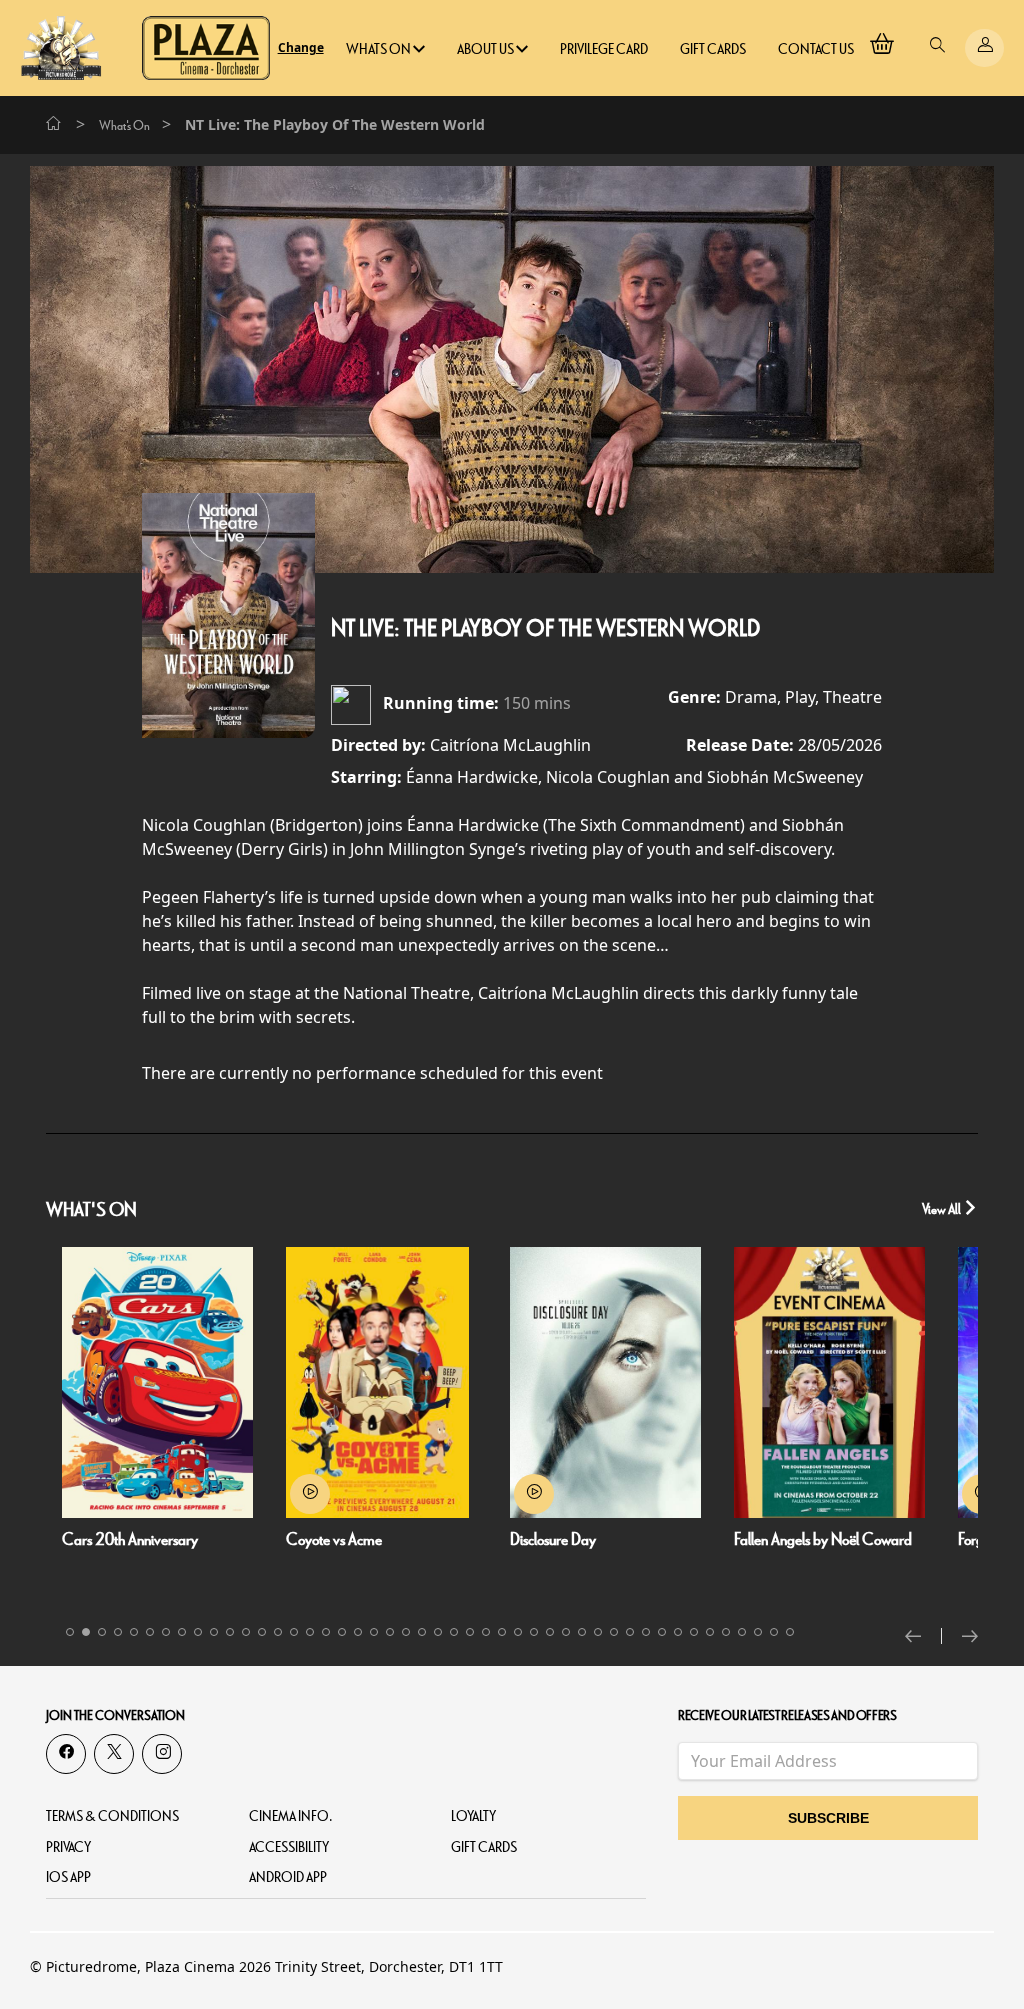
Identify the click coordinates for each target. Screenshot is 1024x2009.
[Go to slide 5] (134, 1632)
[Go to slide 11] (230, 1632)
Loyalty (473, 1816)
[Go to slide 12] (246, 1632)
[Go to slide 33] (582, 1632)
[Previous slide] (923, 1636)
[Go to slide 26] (470, 1632)
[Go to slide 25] (454, 1632)
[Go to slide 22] (406, 1632)
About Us (486, 49)
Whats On (379, 49)
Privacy (68, 1847)
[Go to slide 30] (534, 1632)
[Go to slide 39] (678, 1632)
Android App (288, 1877)
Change (301, 48)
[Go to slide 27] (486, 1632)
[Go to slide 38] (662, 1632)
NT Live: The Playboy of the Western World (545, 629)
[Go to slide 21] (390, 1632)
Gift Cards (713, 49)
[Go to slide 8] (182, 1632)
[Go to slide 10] (214, 1632)
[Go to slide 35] (614, 1632)
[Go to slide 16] (310, 1632)
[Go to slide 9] (198, 1632)
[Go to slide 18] (342, 1632)
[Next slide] (970, 1636)
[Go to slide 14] (278, 1632)
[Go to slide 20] (374, 1632)
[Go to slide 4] (118, 1632)
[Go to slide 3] (102, 1632)
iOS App (68, 1877)
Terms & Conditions (112, 1816)
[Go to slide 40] (694, 1632)
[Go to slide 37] (646, 1632)
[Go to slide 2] (86, 1632)
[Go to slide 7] (166, 1632)
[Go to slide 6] (150, 1632)
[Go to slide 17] (326, 1632)
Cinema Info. (291, 1816)
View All (942, 1209)
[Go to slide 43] (742, 1632)
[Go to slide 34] (598, 1632)
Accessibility (289, 1847)
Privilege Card (604, 49)
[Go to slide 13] (262, 1632)
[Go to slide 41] (710, 1632)
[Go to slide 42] (726, 1632)
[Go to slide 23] (422, 1632)
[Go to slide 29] (518, 1632)
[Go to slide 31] (550, 1632)
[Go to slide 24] (438, 1632)
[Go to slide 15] (294, 1632)
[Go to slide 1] (70, 1632)
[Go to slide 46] (790, 1632)
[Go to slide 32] (566, 1632)
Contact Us (816, 49)
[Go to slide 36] (630, 1632)
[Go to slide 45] (774, 1632)
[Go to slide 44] (758, 1632)
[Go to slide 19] (358, 1632)
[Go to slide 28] (502, 1632)
